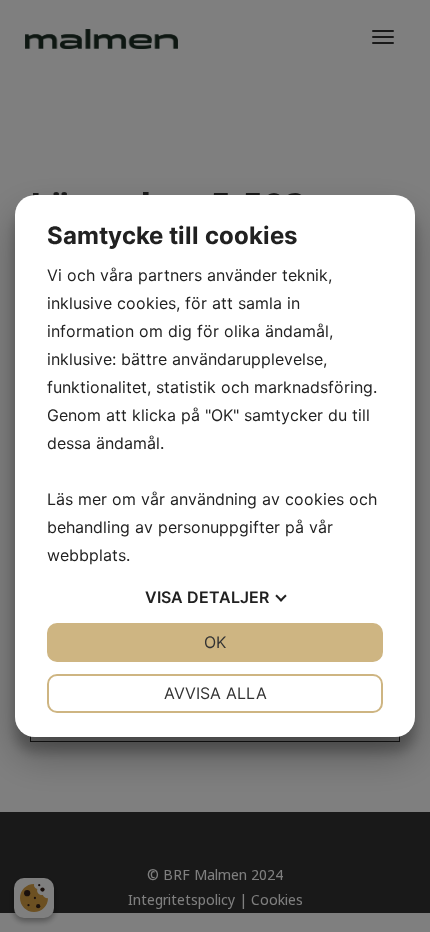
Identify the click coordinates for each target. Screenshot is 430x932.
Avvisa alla (215, 693)
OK (215, 642)
